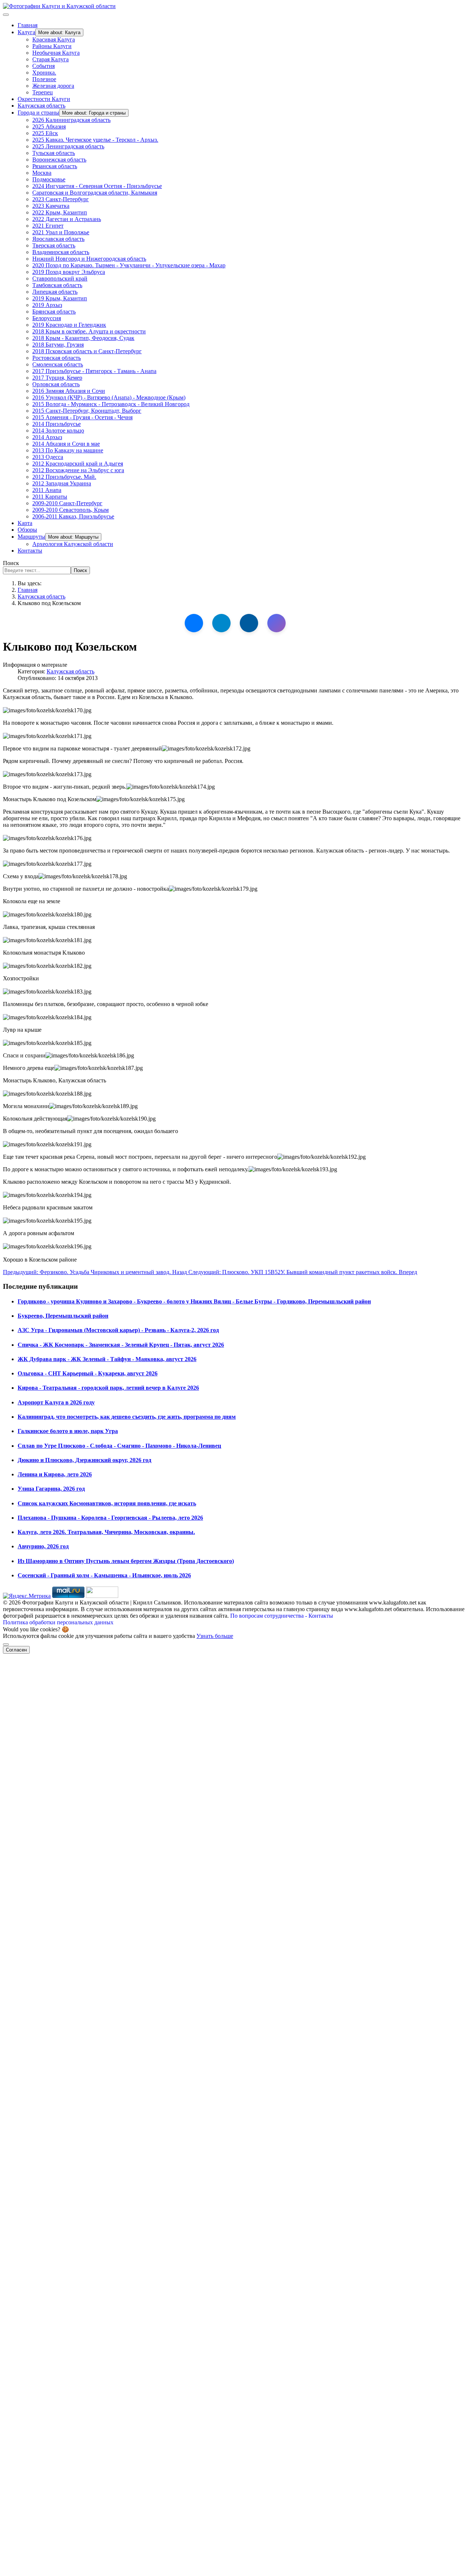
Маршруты (31, 537)
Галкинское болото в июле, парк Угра (68, 1431)
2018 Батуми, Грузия (58, 345)
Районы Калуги (52, 46)
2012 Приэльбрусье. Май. (64, 477)
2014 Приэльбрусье (57, 424)
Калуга (26, 32)
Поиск (11, 563)
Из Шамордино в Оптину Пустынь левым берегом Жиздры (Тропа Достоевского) (126, 1561)
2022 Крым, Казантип (60, 212)
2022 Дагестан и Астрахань (67, 219)
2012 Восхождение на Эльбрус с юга (78, 470)
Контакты (30, 551)
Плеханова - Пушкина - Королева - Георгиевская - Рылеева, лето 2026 (110, 1518)
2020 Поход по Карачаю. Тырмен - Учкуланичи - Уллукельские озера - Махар (129, 265)
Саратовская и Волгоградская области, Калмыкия (95, 193)
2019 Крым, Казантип (60, 298)
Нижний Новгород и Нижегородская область (89, 259)
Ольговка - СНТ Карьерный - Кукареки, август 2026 (88, 1373)
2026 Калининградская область (71, 120)
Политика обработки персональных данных (58, 1622)
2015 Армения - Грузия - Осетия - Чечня (82, 417)
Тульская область (54, 153)
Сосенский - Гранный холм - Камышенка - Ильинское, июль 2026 (104, 1575)
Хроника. (44, 73)
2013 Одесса (48, 457)
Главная (28, 25)
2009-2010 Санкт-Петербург (67, 503)
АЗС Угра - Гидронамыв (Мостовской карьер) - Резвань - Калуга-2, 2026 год (118, 1330)
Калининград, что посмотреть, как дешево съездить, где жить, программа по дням (127, 1417)
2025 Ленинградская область (68, 146)
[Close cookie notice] (6, 1645)
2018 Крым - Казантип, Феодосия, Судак (83, 338)
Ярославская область (58, 239)
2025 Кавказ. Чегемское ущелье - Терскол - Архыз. (95, 140)
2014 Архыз (47, 437)
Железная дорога (53, 86)
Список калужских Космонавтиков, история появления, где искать (107, 1503)
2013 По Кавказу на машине (68, 450)
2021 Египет (48, 226)
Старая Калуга (50, 59)
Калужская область (41, 106)
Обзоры (27, 530)
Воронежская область (59, 160)
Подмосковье (49, 179)
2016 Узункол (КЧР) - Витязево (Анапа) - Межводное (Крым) (109, 397)
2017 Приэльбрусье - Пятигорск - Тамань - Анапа (94, 371)
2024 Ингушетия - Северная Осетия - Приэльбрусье (97, 186)
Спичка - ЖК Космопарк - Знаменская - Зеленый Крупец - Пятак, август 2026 (121, 1345)
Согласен (16, 1650)
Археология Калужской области (73, 544)
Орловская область (56, 384)
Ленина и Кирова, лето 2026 (55, 1474)
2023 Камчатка (51, 206)
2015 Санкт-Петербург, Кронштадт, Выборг (87, 411)
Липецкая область (55, 292)
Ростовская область (57, 358)
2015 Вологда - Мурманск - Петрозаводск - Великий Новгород (111, 404)
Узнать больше (215, 1636)
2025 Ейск (45, 133)
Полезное (44, 79)
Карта (25, 523)
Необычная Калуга (56, 53)
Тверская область (54, 245)
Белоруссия (47, 318)
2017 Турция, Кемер (57, 378)
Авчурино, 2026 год (43, 1546)
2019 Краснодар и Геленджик (69, 325)
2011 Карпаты (50, 497)
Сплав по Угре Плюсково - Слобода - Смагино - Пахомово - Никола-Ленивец (119, 1446)
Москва (42, 173)
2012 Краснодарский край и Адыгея (78, 464)
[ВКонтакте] (194, 623)
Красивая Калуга (54, 39)
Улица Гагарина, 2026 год (51, 1489)
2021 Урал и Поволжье (61, 232)
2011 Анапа (47, 490)
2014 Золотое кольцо (58, 430)
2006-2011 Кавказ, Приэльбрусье (73, 516)
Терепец (43, 92)
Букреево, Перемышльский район (63, 1316)
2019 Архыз (47, 305)
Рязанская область (55, 166)
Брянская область (54, 312)
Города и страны (38, 113)
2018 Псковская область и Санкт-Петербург (87, 351)
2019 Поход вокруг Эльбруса (69, 272)
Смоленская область (58, 364)
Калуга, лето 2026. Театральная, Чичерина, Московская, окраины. (106, 1532)
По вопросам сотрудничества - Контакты (282, 1616)
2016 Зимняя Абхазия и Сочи (69, 391)
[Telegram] (221, 623)
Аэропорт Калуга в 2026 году (56, 1402)
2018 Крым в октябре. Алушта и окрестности (89, 331)
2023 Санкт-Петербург (61, 199)
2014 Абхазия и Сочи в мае (66, 444)
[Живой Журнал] (249, 623)
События (44, 66)
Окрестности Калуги (44, 99)
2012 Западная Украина (62, 483)
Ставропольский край (60, 278)
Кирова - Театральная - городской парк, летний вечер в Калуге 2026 (108, 1388)
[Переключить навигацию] (6, 15)
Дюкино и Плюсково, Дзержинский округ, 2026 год (84, 1460)
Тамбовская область (57, 285)
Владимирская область (61, 252)
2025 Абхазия (49, 126)
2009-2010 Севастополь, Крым (70, 510)
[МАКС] (276, 623)
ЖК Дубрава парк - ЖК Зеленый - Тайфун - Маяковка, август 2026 (107, 1359)
